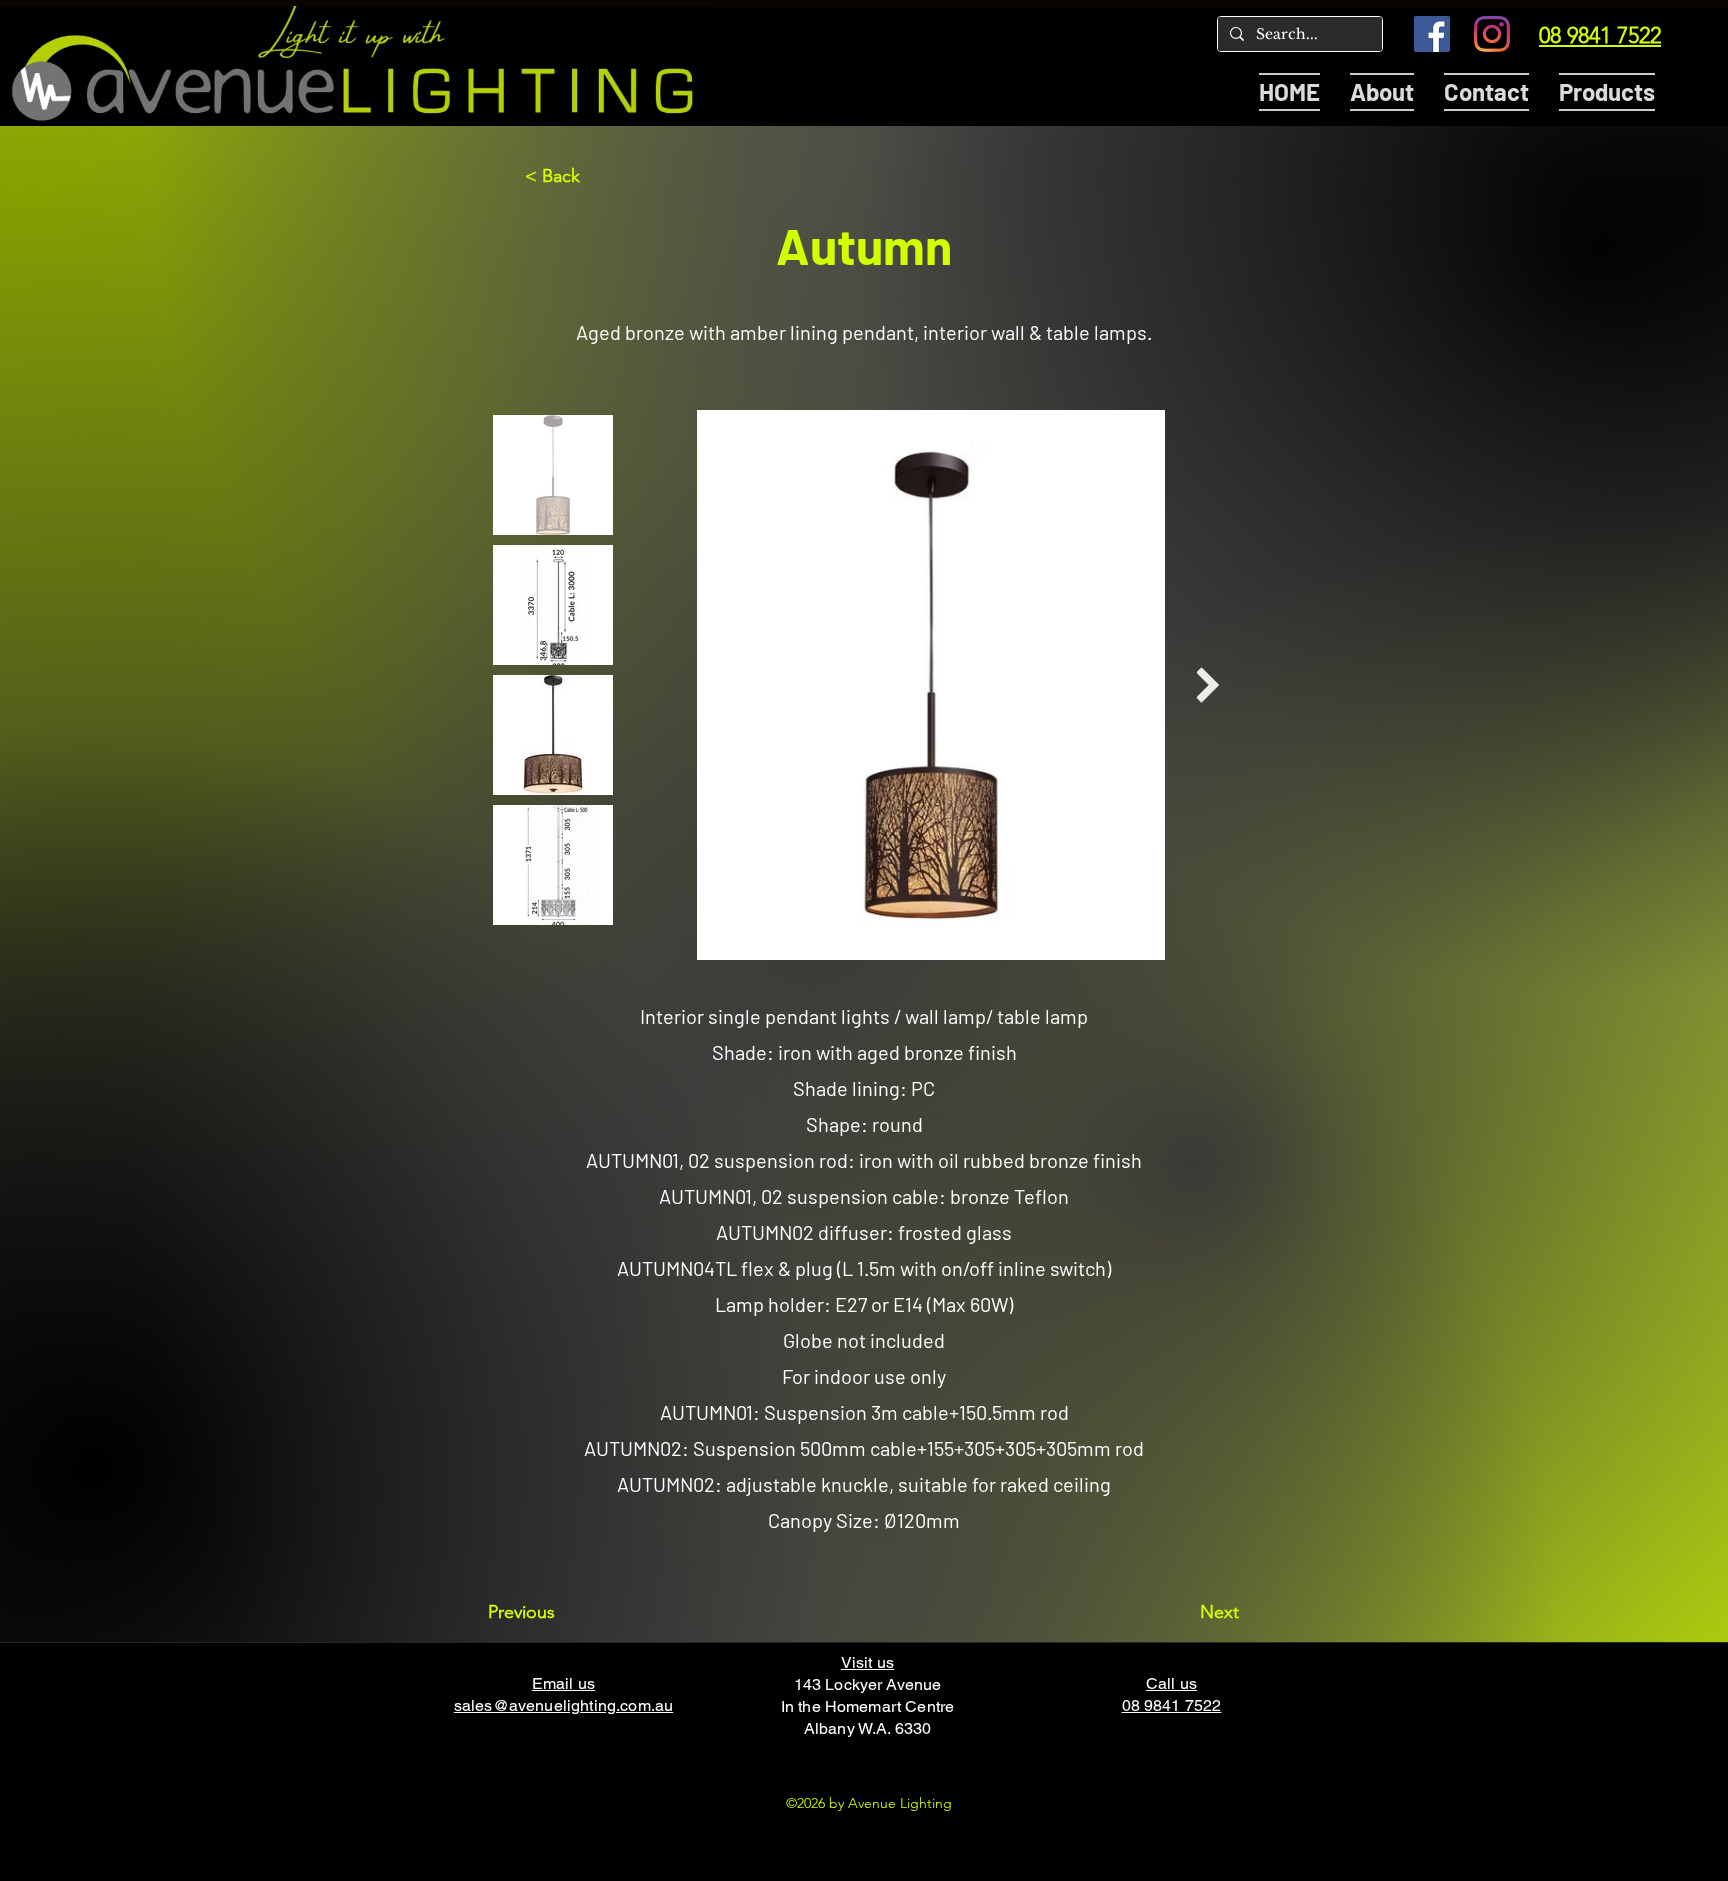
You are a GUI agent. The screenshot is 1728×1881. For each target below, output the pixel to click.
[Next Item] (1207, 685)
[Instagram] (1492, 34)
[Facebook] (1432, 34)
